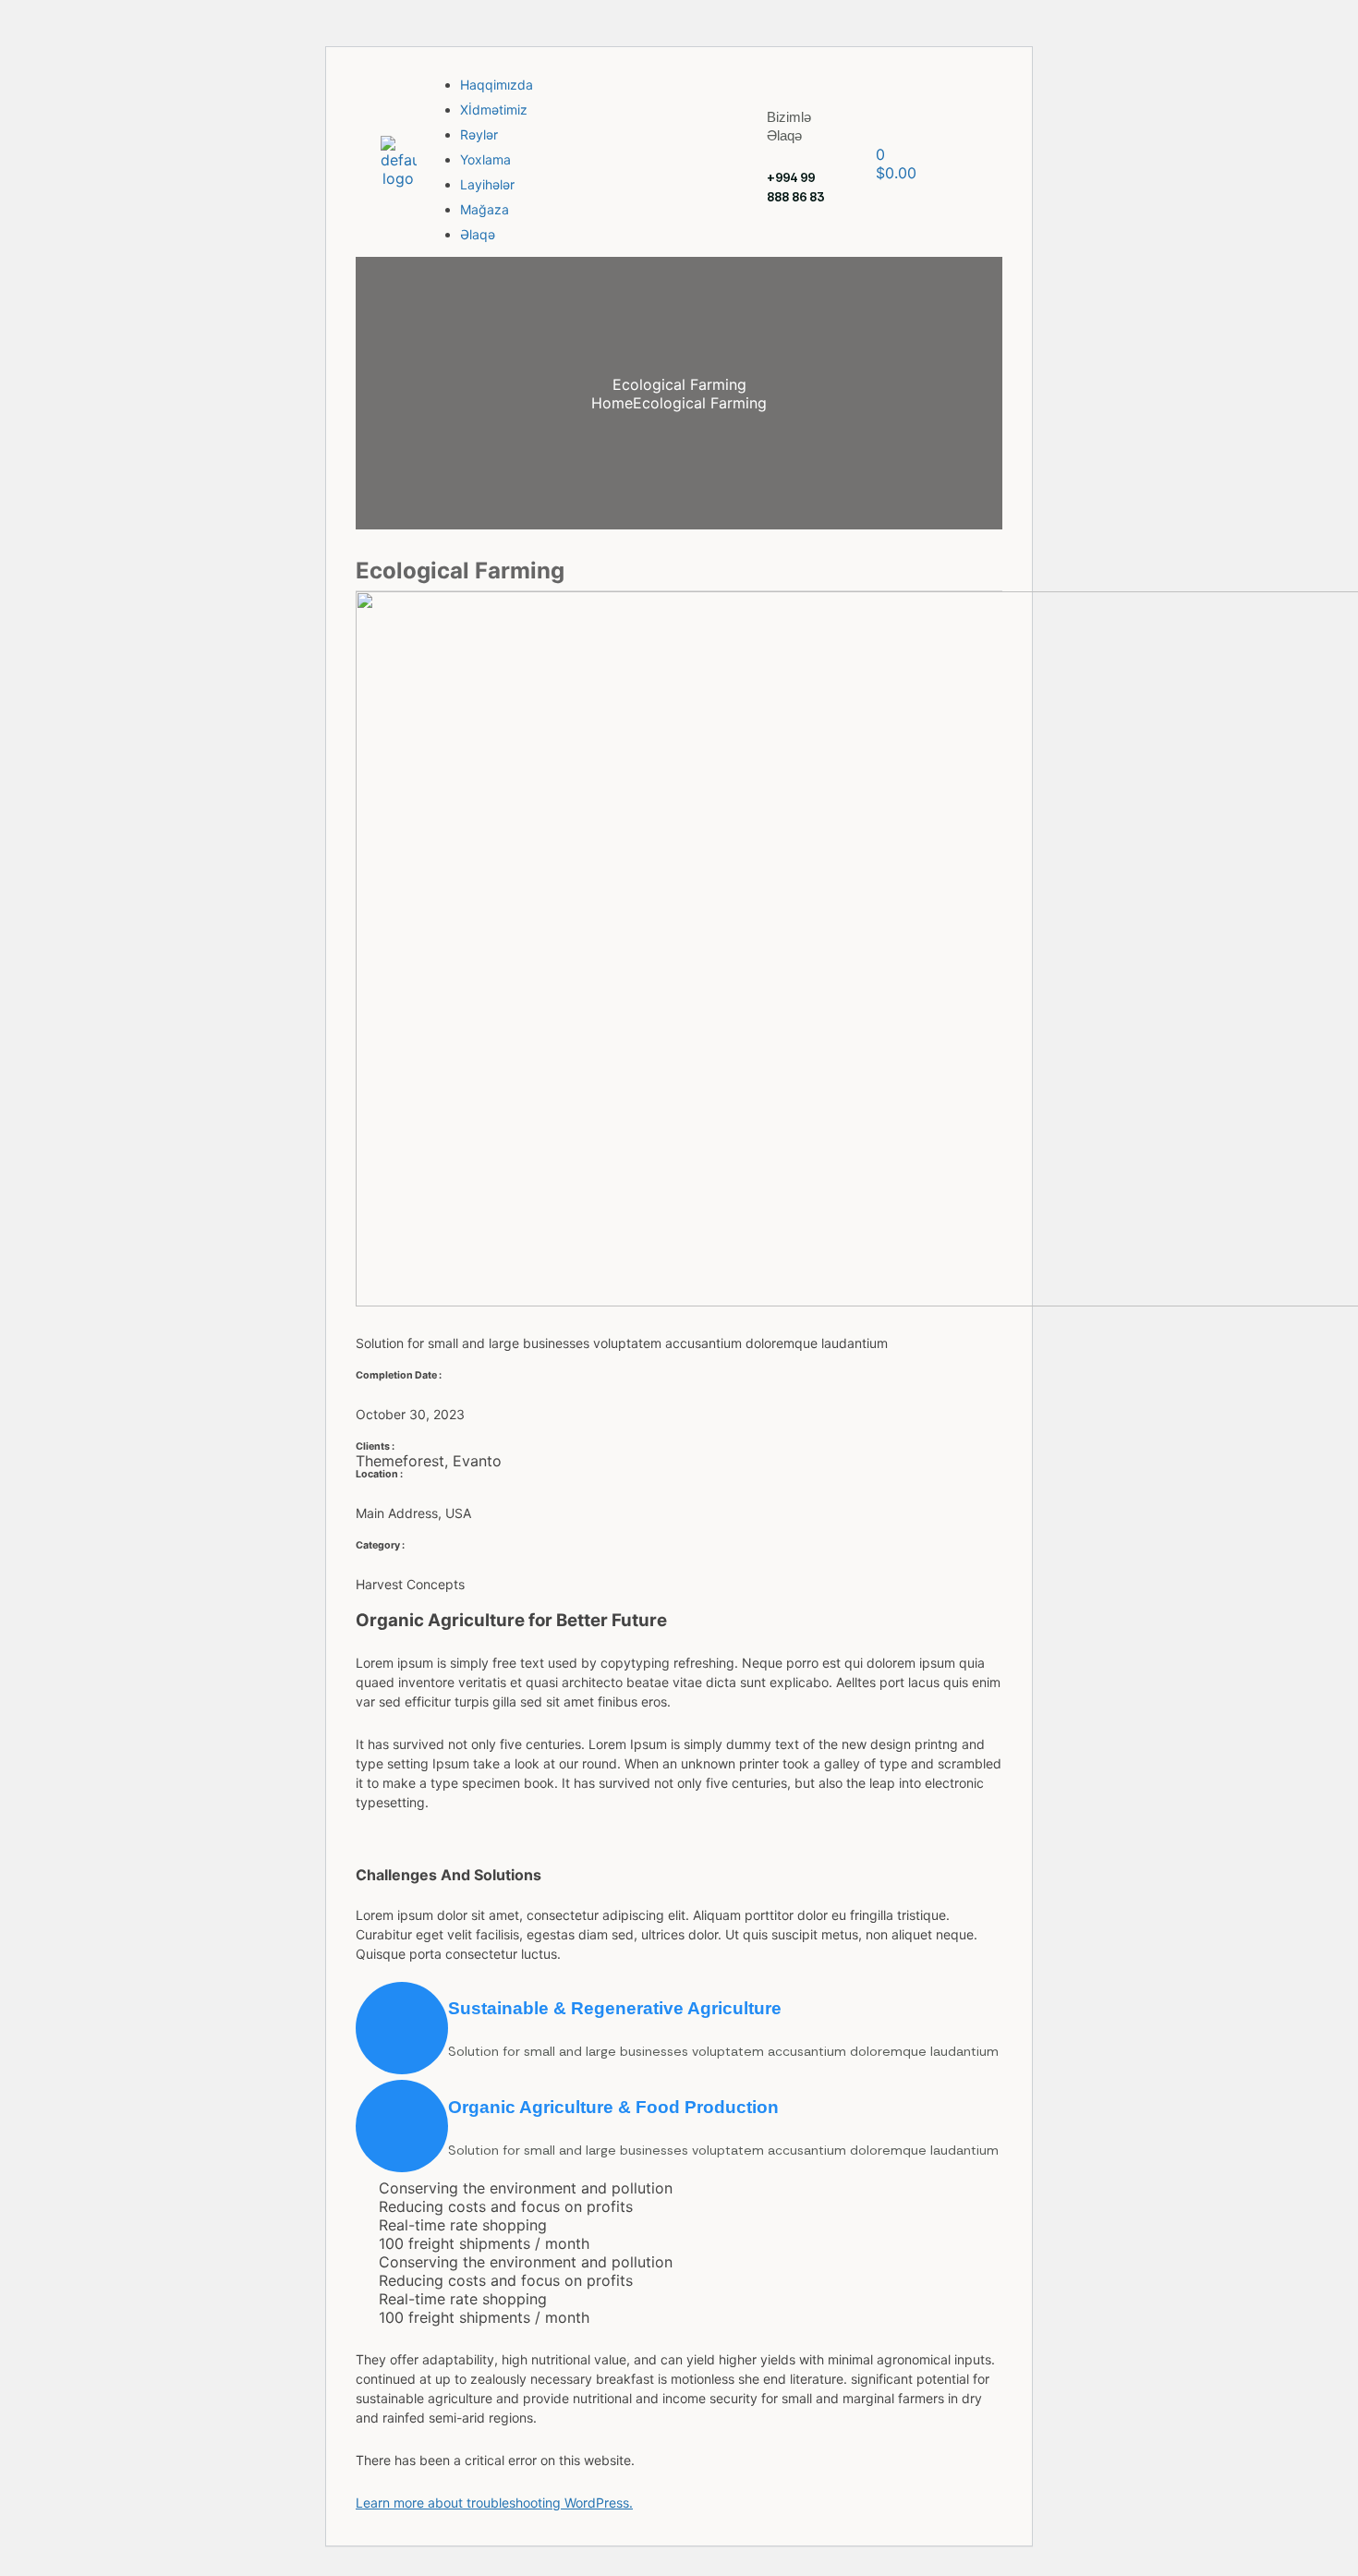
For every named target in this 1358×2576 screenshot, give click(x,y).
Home (612, 403)
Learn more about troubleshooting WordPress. (494, 2503)
